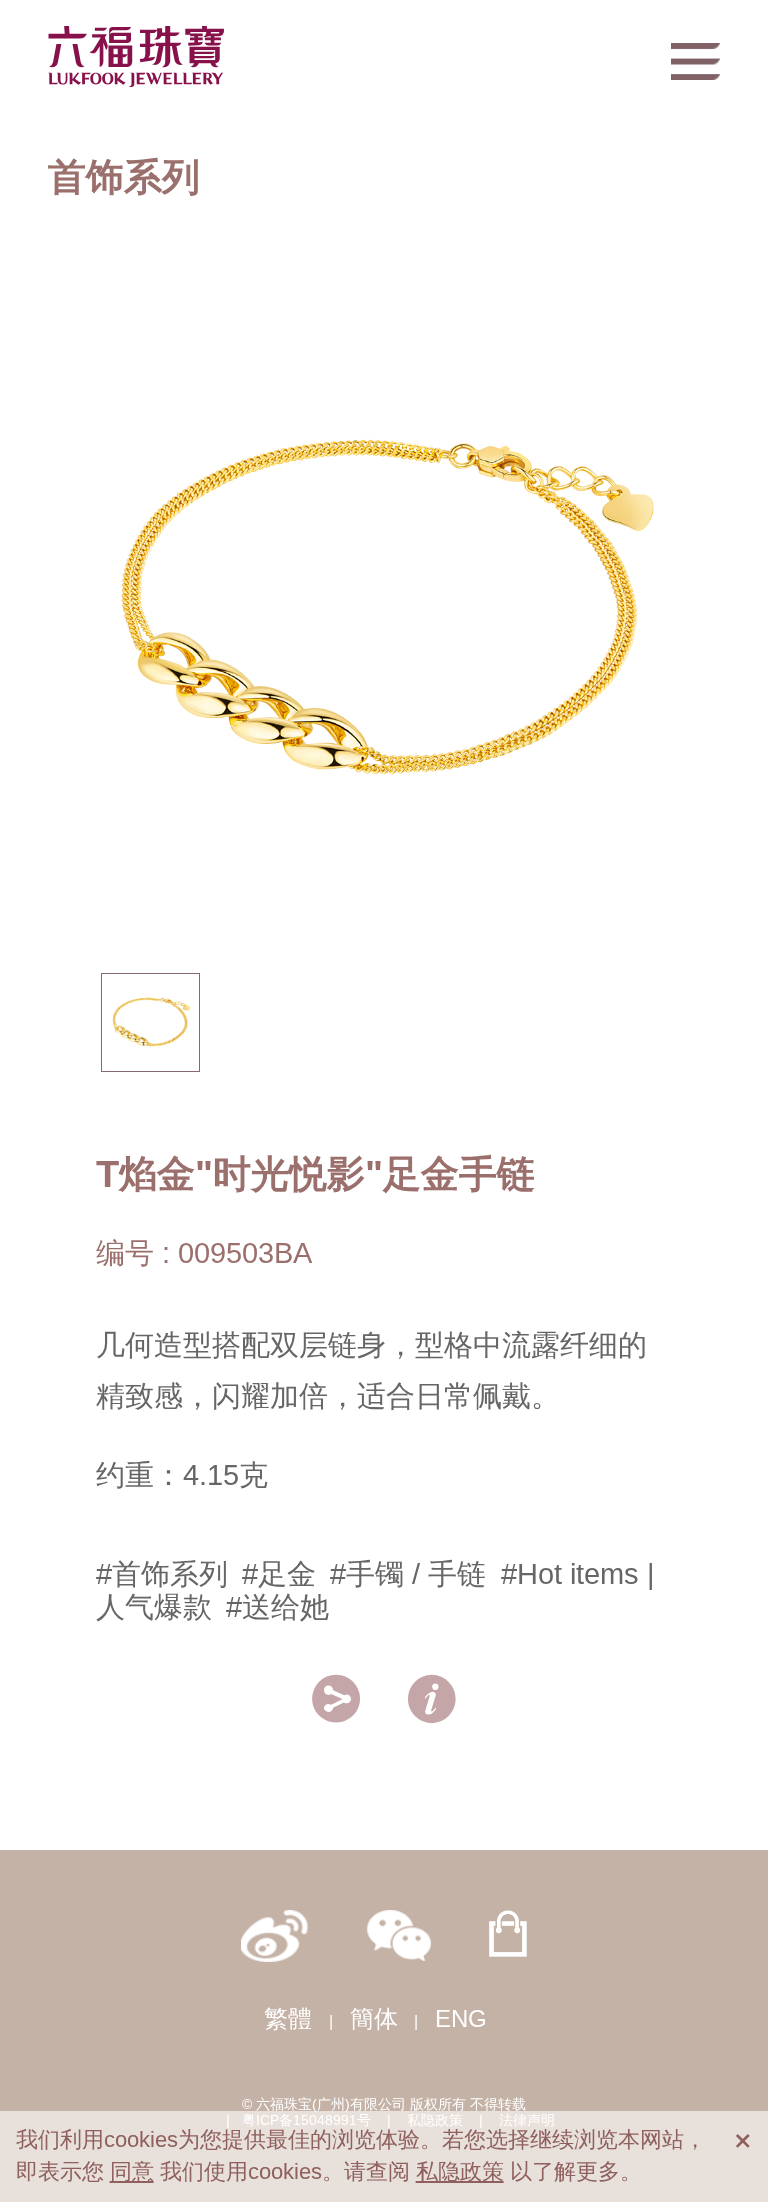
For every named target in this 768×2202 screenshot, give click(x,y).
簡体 (374, 2018)
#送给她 (277, 1607)
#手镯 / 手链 (408, 1574)
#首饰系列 (162, 1574)
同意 (132, 2171)
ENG (461, 2018)
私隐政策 (460, 2171)
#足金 (279, 1574)
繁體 (288, 2018)
